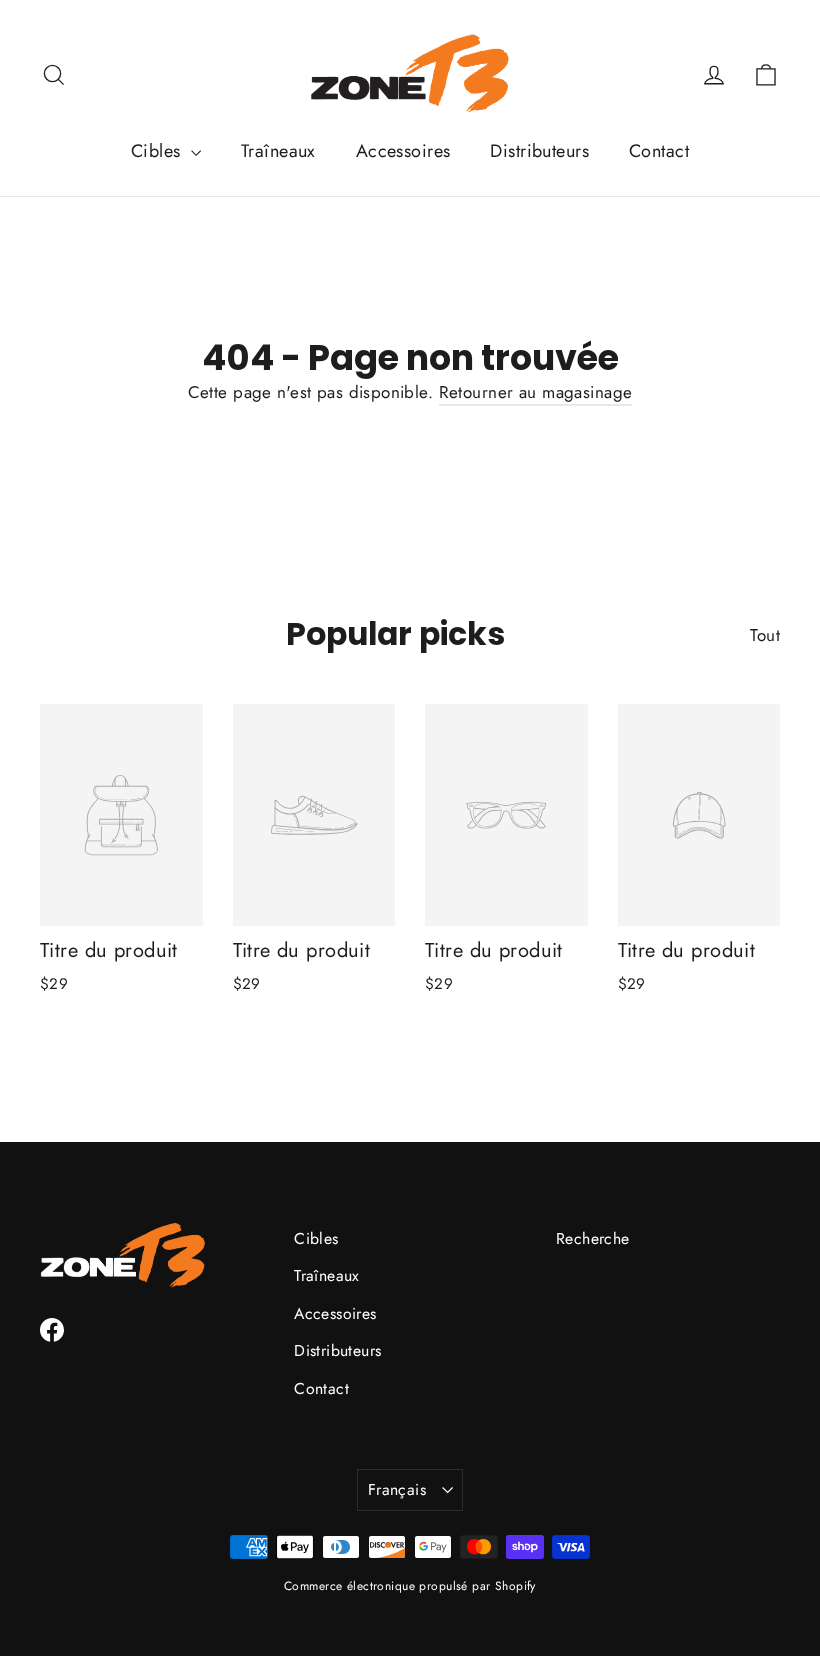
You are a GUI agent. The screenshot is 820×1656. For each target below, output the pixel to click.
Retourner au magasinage (536, 392)
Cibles (158, 151)
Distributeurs (539, 151)
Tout (765, 635)
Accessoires (403, 151)
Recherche (593, 1238)
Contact (659, 151)
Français (397, 1489)
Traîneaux (278, 151)
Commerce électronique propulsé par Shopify (410, 1586)
